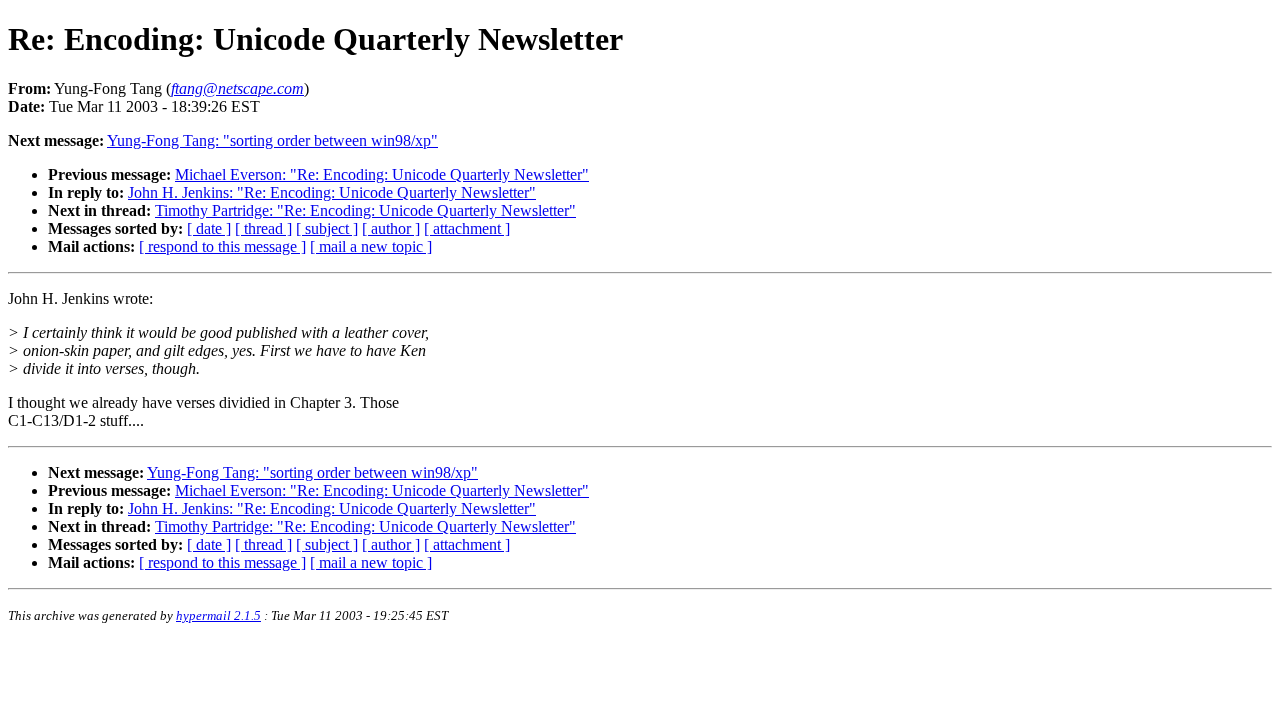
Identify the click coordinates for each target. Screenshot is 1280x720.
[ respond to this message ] (222, 246)
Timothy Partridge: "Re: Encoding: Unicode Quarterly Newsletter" (365, 210)
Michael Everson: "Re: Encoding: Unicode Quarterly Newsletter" (382, 174)
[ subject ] (327, 228)
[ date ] (209, 228)
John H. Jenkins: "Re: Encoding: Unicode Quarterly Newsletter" (332, 192)
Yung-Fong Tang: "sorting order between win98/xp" (272, 140)
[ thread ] (263, 228)
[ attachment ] (467, 228)
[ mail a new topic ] (371, 246)
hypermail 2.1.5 (218, 615)
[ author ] (391, 228)
